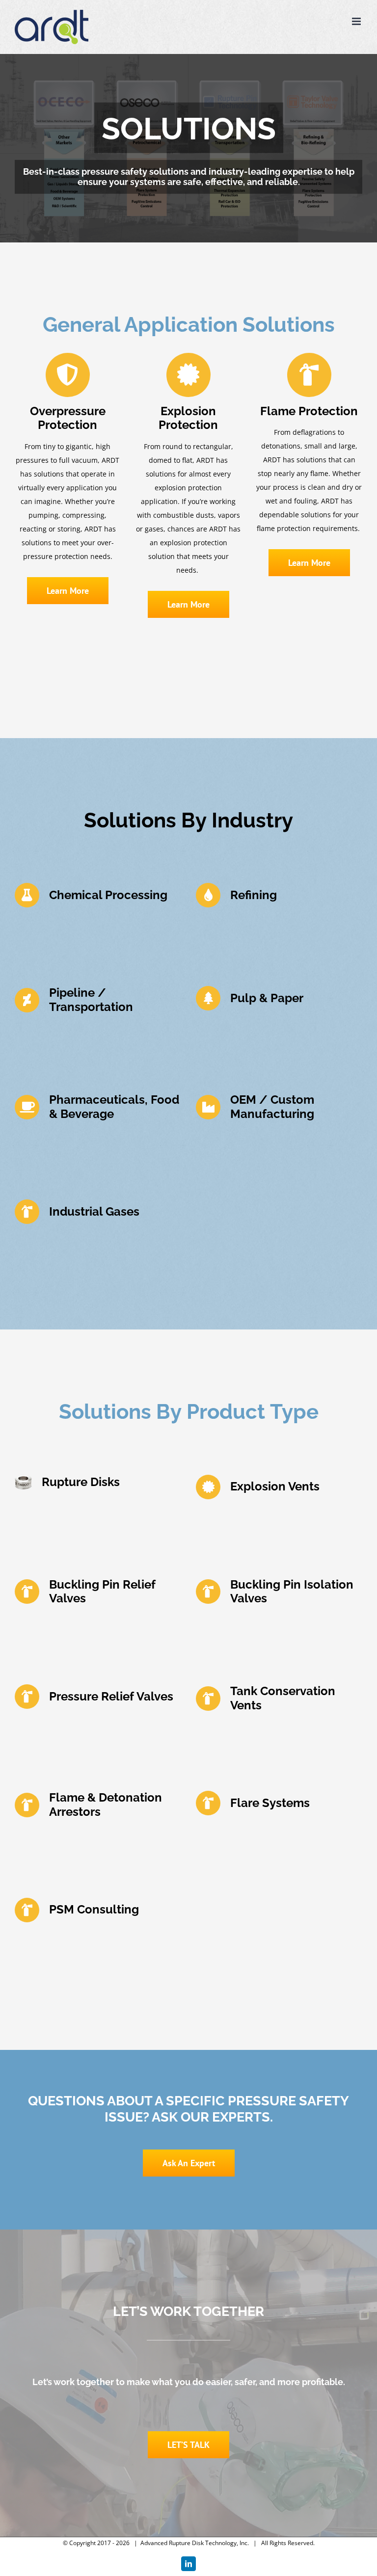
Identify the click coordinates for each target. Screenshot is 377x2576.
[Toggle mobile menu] (357, 21)
